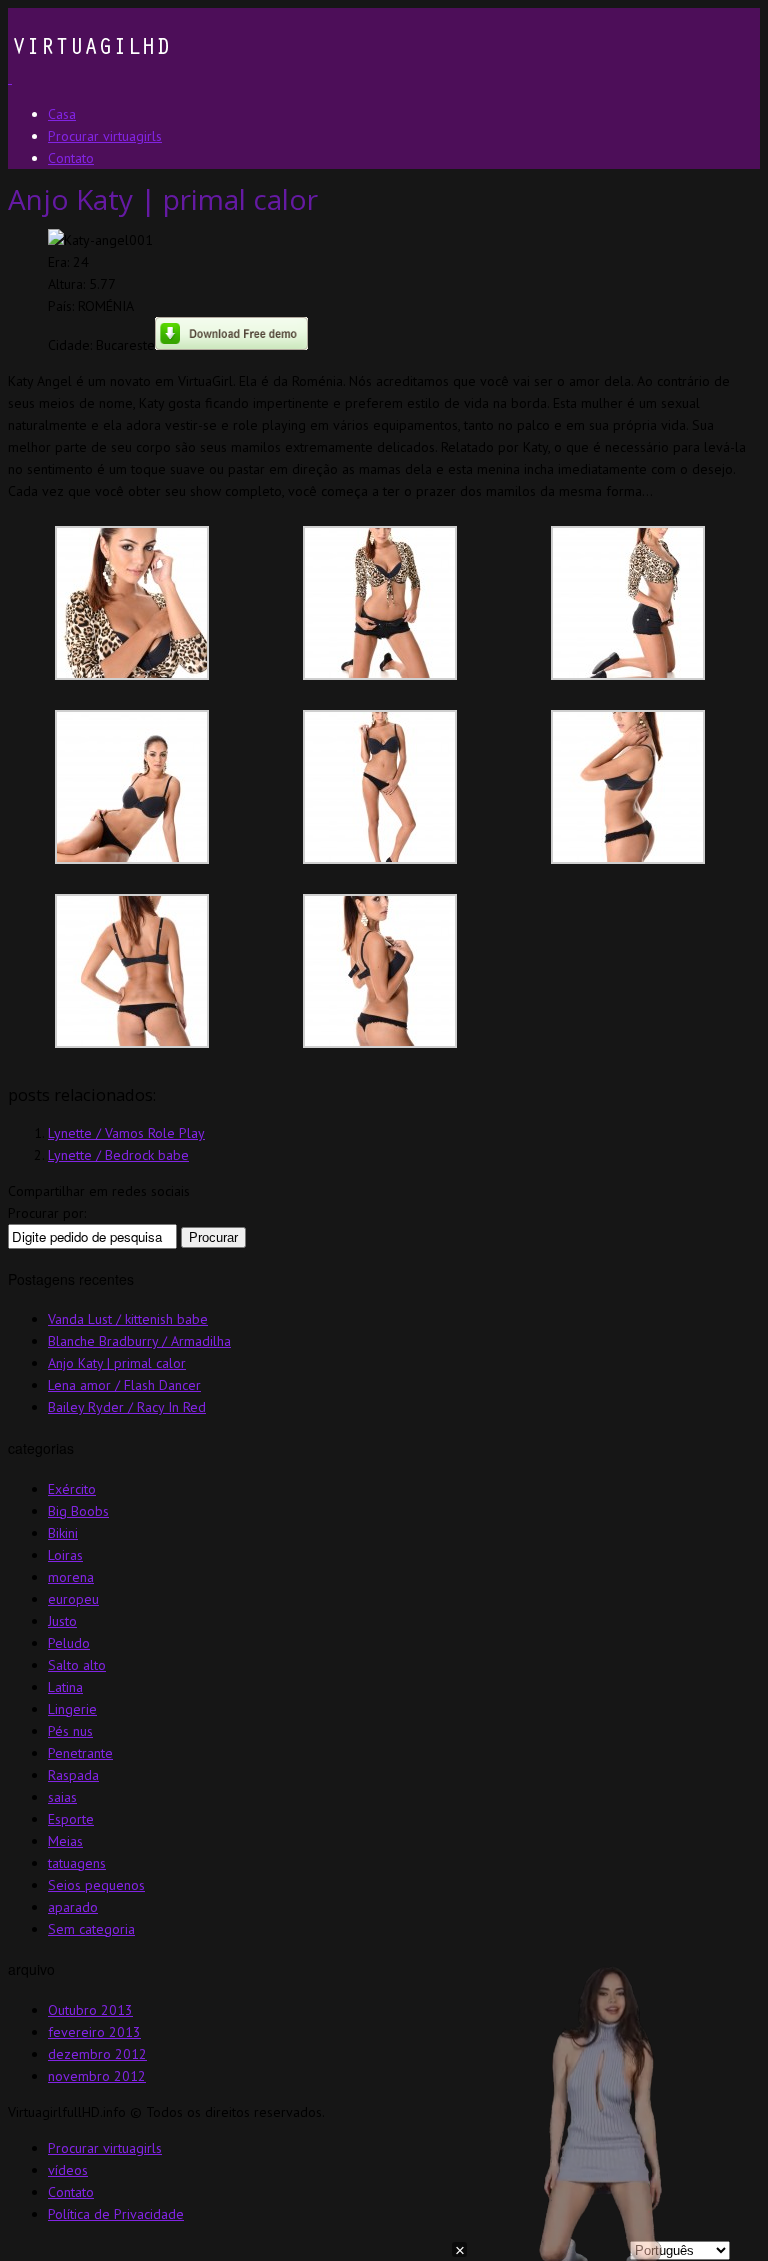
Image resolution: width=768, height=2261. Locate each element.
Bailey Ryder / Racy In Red (127, 1407)
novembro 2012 (97, 2076)
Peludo (69, 1643)
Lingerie (72, 1709)
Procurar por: (47, 1213)
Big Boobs (78, 1511)
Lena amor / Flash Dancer (124, 1385)
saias (62, 1797)
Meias (65, 1841)
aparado (73, 1907)
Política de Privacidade (116, 2214)
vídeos (68, 2170)
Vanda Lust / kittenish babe (128, 1319)
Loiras (65, 1555)
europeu (73, 1599)
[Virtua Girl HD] (89, 78)
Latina (65, 1687)
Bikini (63, 1533)
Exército (72, 1489)
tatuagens (77, 1863)
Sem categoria (91, 1929)
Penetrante (80, 1753)
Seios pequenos (96, 1885)
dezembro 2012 (97, 2054)
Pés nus (70, 1731)
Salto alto (77, 1665)
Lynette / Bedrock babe (118, 1155)
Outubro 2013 (90, 2010)
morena (71, 1577)
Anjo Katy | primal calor (117, 1363)
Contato (71, 2192)
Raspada (73, 1775)
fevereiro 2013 (94, 2032)
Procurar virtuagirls (105, 2148)
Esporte (71, 1819)
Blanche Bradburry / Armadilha (139, 1341)
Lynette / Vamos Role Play (126, 1133)
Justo (62, 1621)
